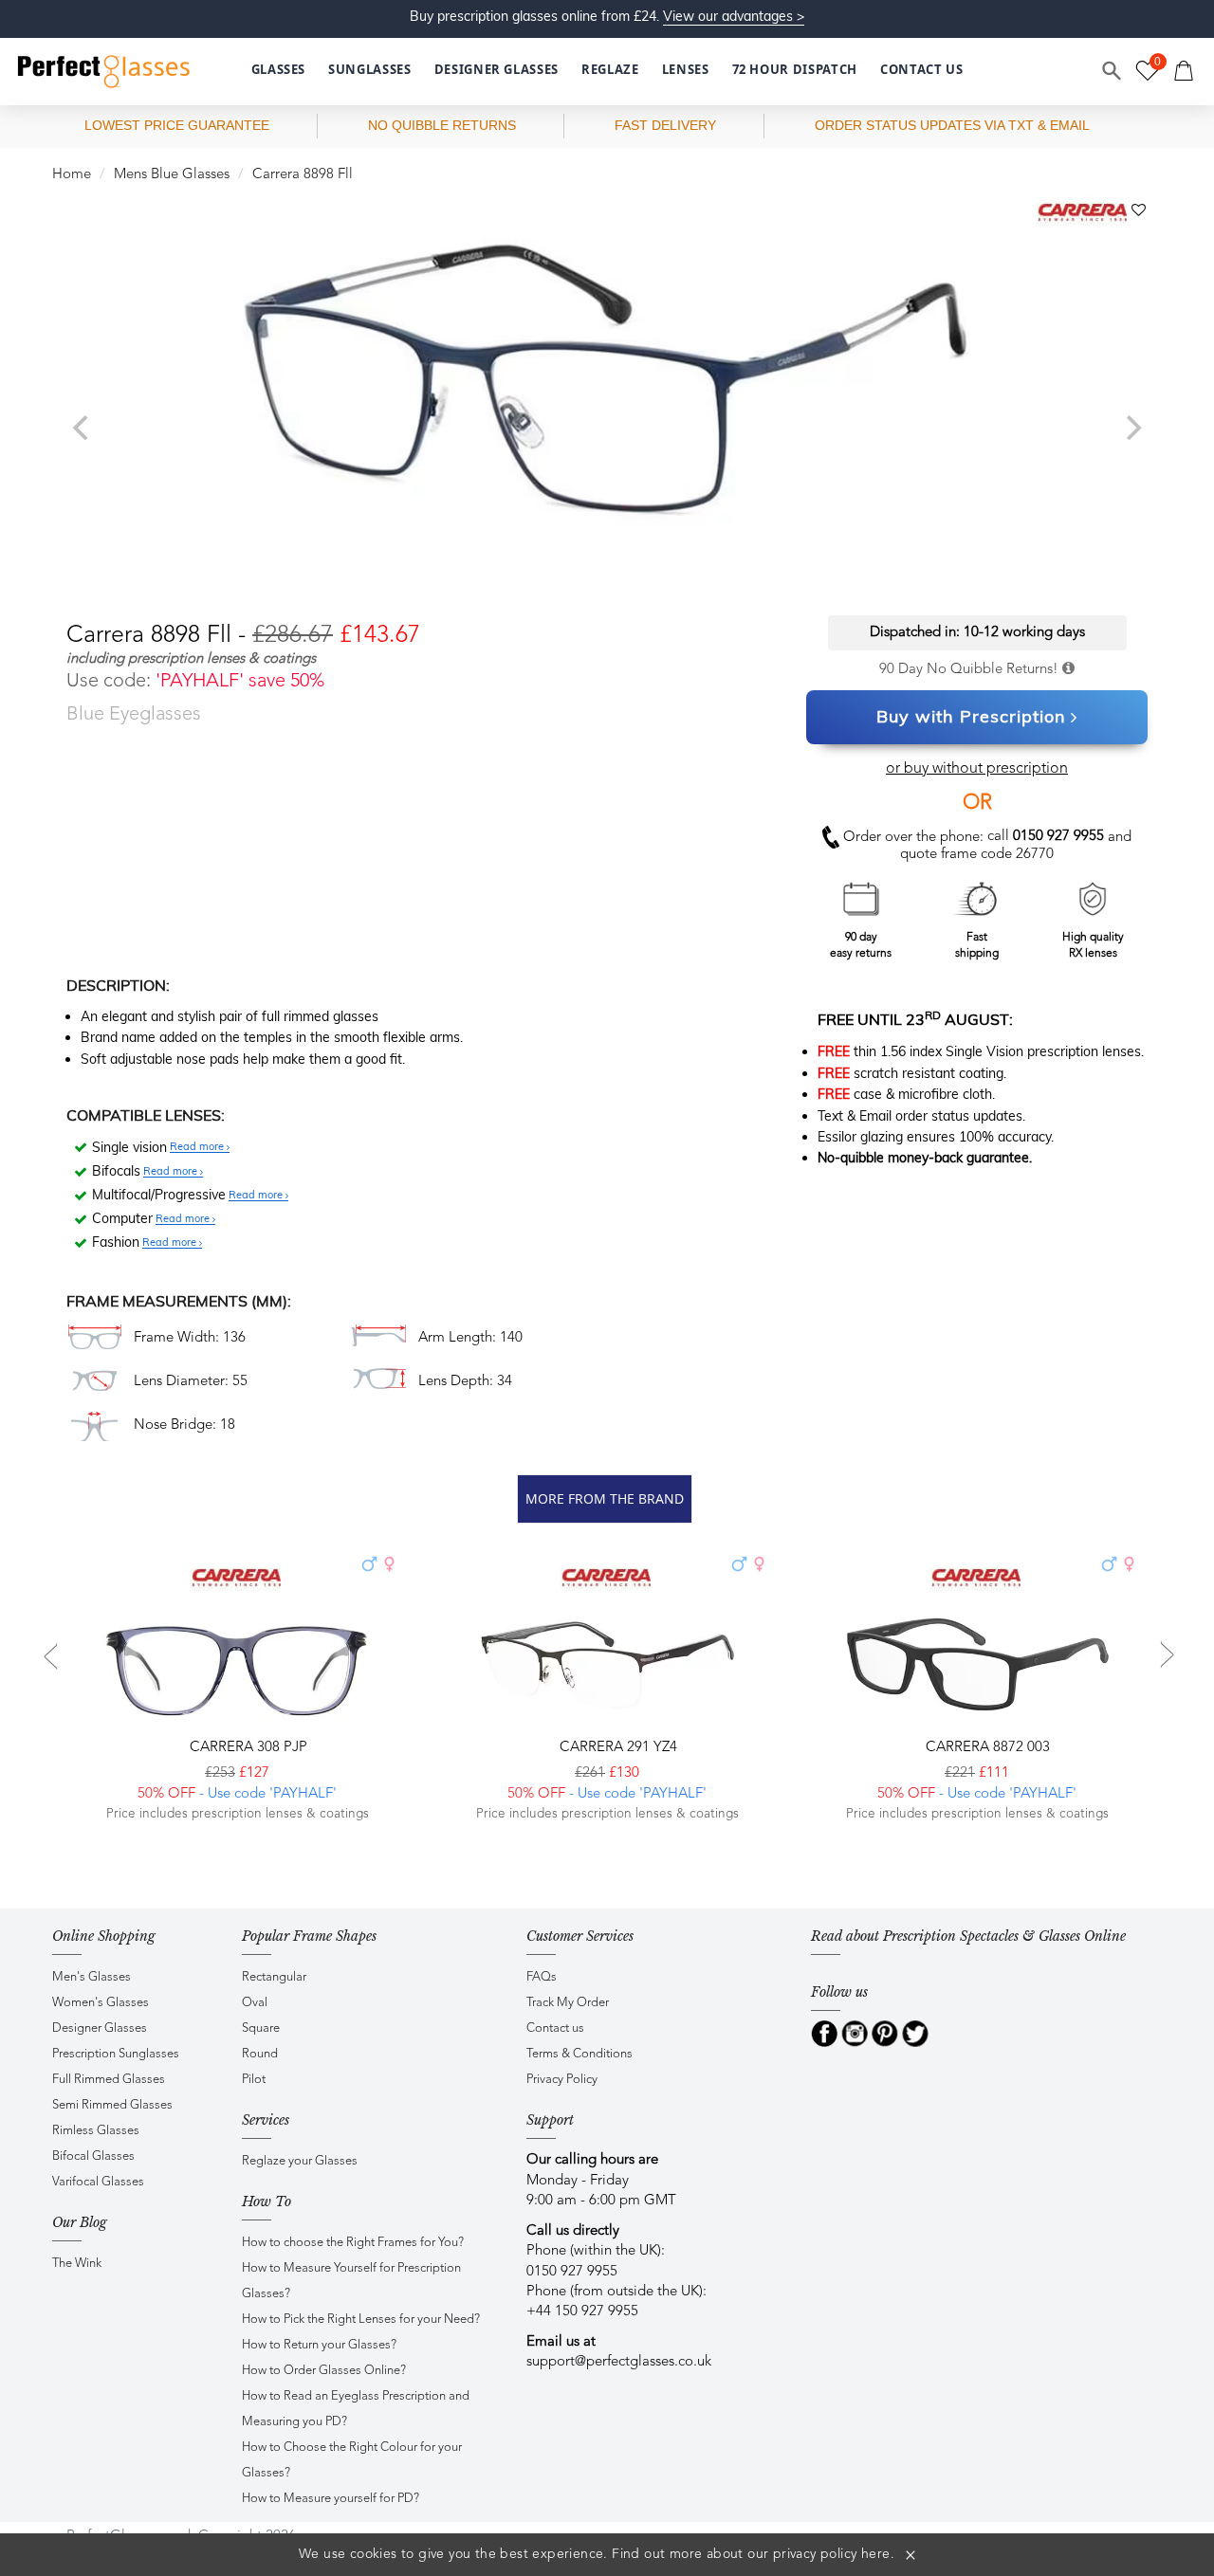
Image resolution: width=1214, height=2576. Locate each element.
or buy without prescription (977, 769)
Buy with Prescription (971, 716)
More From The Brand (605, 1498)
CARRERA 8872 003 (986, 1748)
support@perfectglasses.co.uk (619, 2362)
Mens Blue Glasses (172, 175)
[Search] (1113, 71)
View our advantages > (734, 16)
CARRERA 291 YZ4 (616, 1748)
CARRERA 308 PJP (247, 1748)
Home (72, 175)
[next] (1131, 428)
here (876, 2554)
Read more (198, 1147)
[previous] (83, 428)
